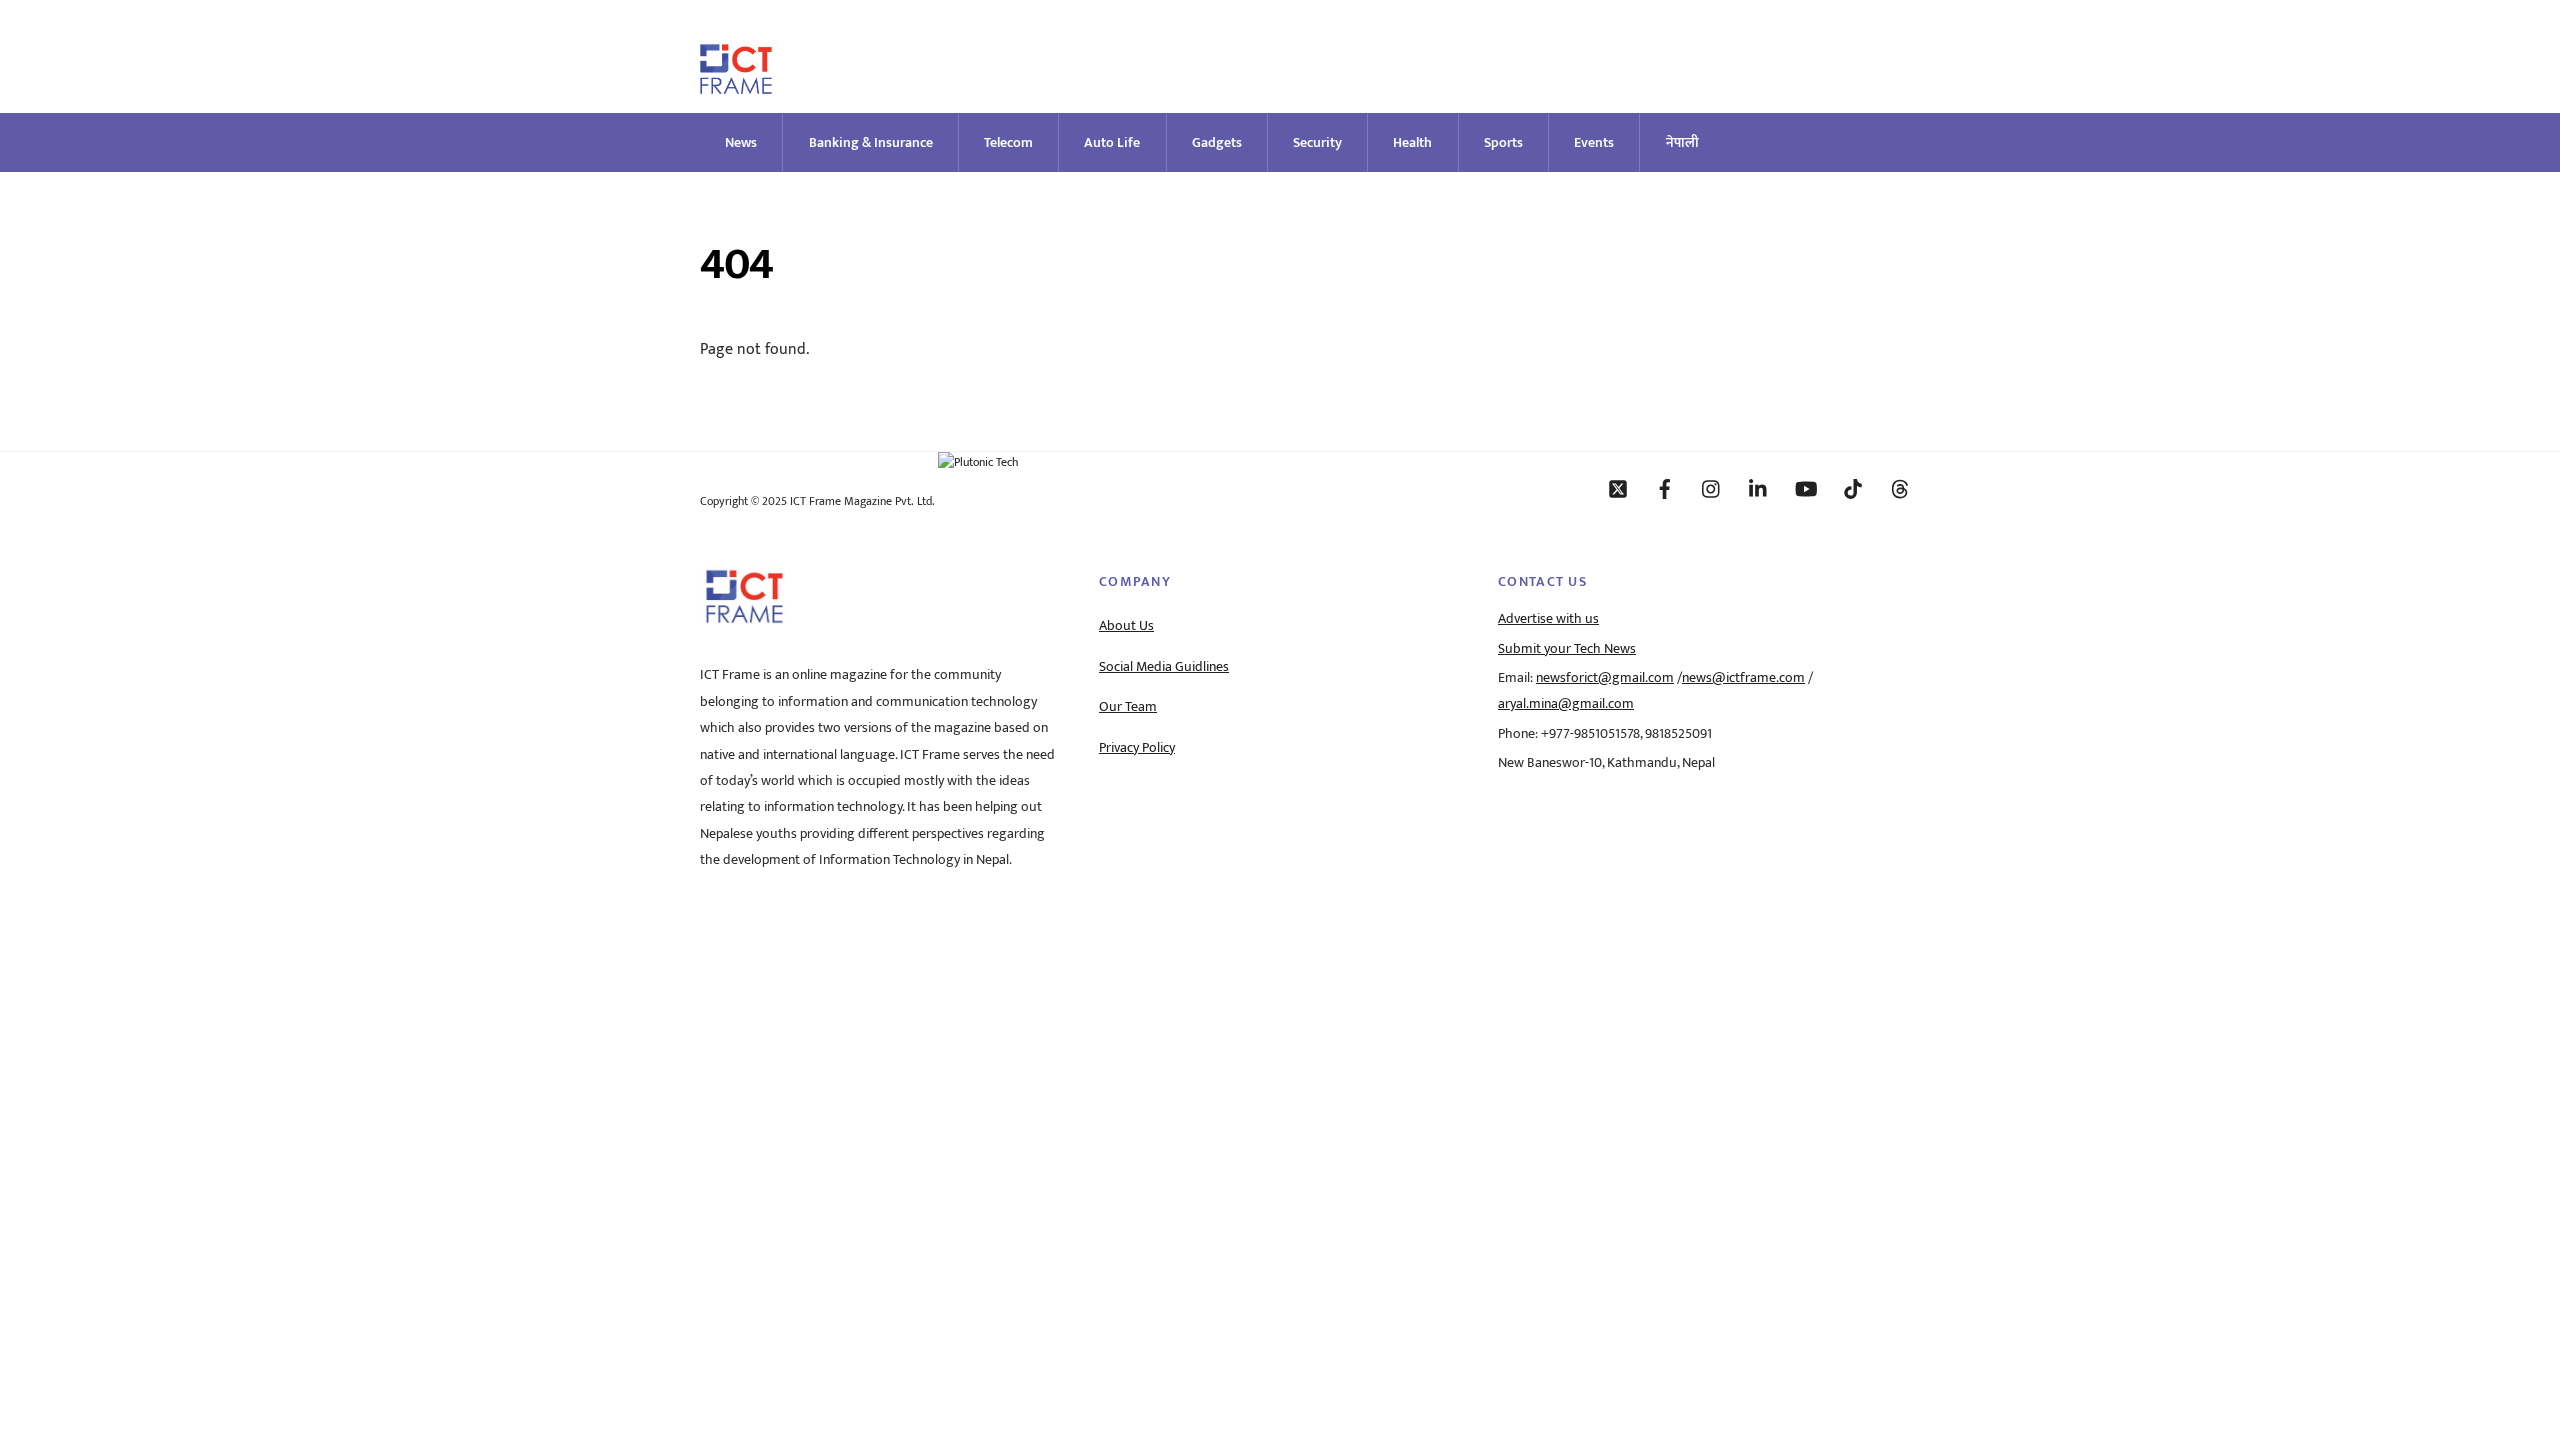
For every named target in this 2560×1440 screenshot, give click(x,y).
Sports (1503, 142)
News (741, 142)
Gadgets (1217, 142)
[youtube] (1806, 488)
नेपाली (1682, 142)
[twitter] (1618, 488)
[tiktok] (1853, 488)
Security (1317, 142)
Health (1412, 142)
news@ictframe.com (1743, 678)
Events (1594, 142)
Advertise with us (1548, 619)
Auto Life (1112, 142)
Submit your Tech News (1567, 649)
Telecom (1008, 142)
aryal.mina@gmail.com (1566, 704)
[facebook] (1665, 488)
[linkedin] (1759, 488)
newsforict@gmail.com (1605, 678)
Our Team (1128, 707)
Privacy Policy (1137, 748)
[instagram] (1712, 488)
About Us (1126, 626)
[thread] (1900, 488)
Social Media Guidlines (1164, 667)
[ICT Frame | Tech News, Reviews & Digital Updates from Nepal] (736, 85)
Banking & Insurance (871, 142)
